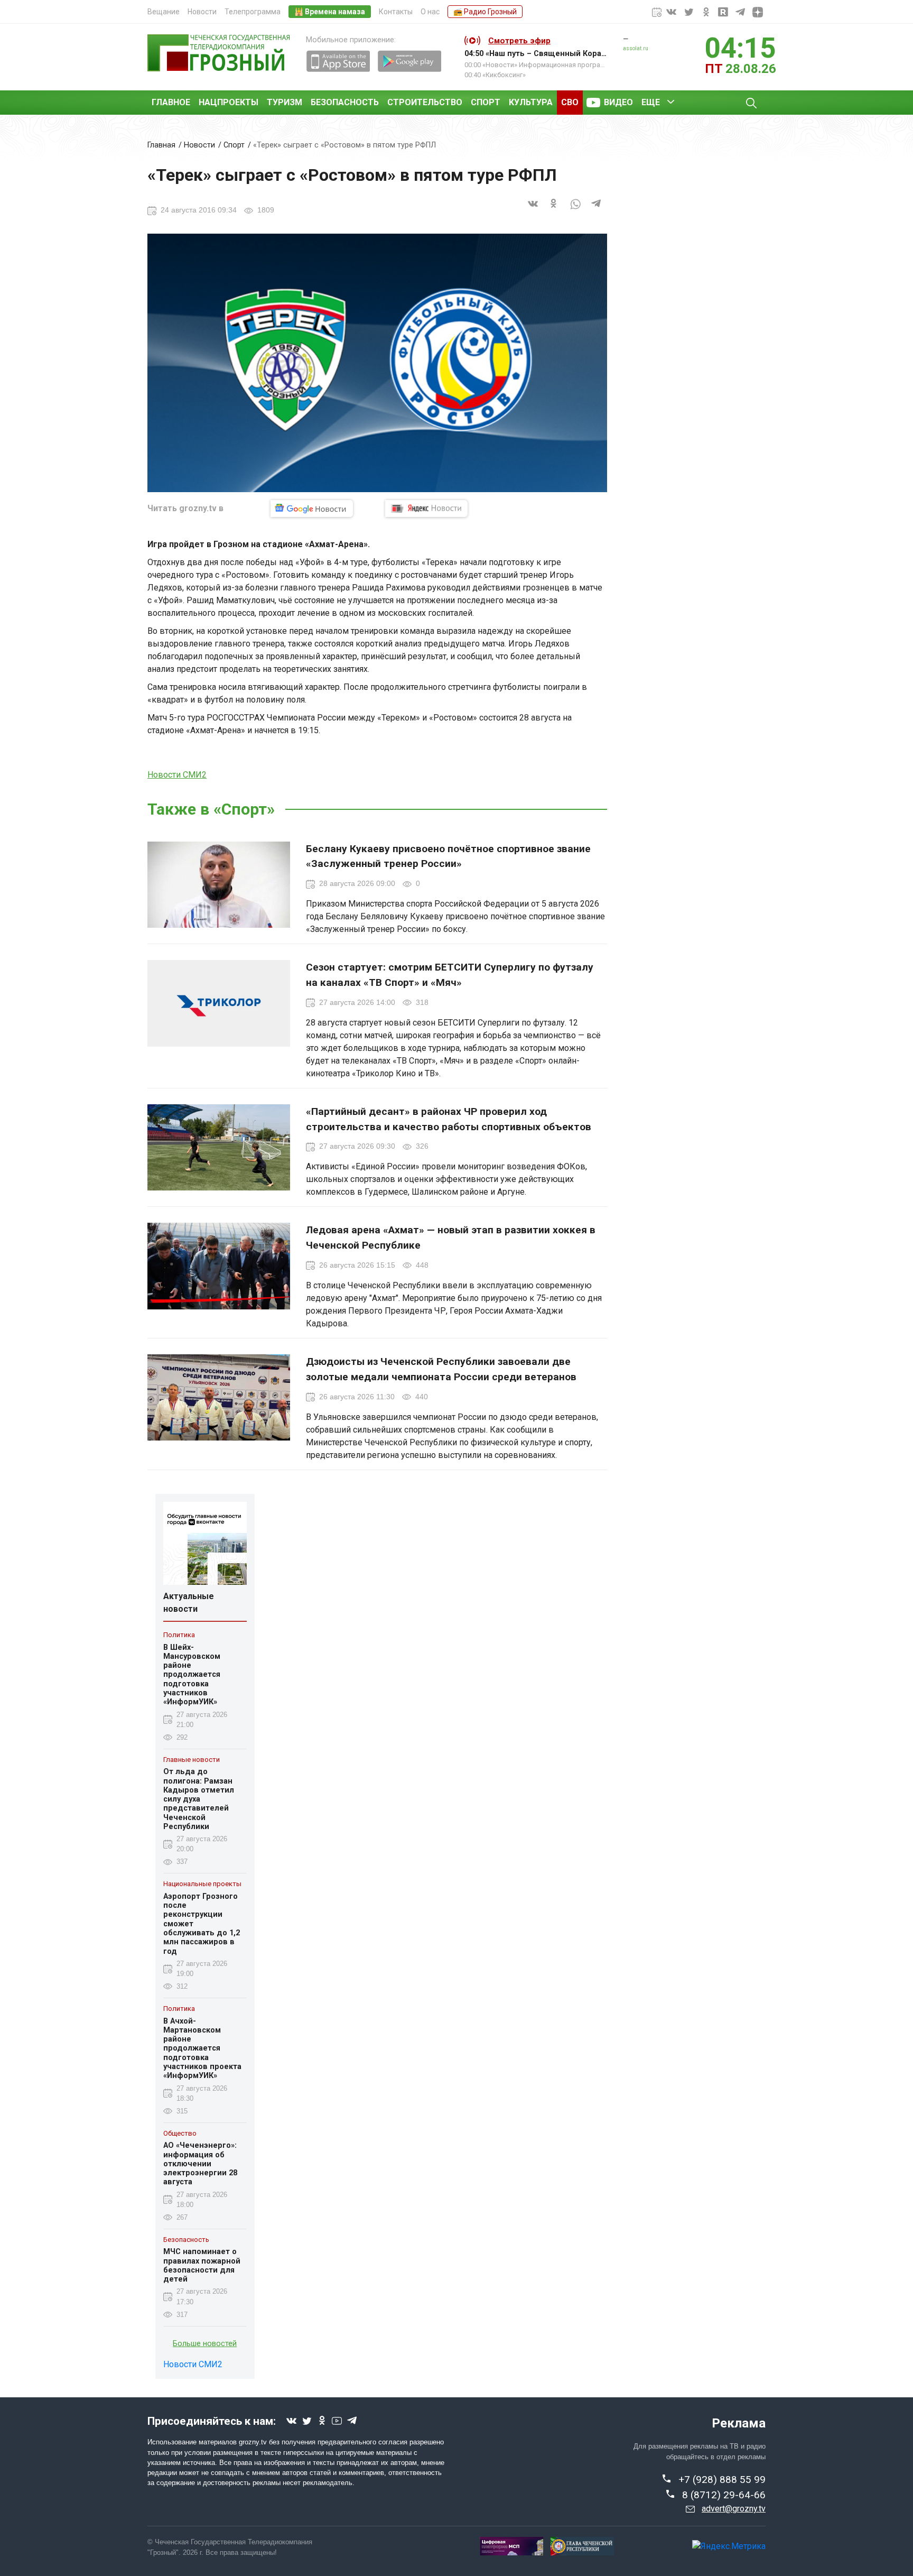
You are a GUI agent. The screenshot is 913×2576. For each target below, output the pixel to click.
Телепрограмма (253, 12)
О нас (430, 12)
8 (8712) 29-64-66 (724, 2495)
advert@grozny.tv (734, 2509)
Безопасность (345, 102)
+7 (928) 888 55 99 (722, 2480)
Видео (618, 102)
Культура (531, 102)
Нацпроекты (229, 102)
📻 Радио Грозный (485, 12)
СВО (570, 102)
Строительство (425, 102)
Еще (651, 102)
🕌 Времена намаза (330, 12)
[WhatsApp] (575, 210)
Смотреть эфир (519, 41)
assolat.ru (636, 48)
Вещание (164, 12)
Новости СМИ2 (177, 775)
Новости (202, 12)
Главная (161, 145)
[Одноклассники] (554, 210)
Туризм (285, 102)
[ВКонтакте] (533, 210)
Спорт (486, 102)
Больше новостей (205, 2344)
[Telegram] (597, 210)
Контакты (396, 12)
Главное (171, 102)
